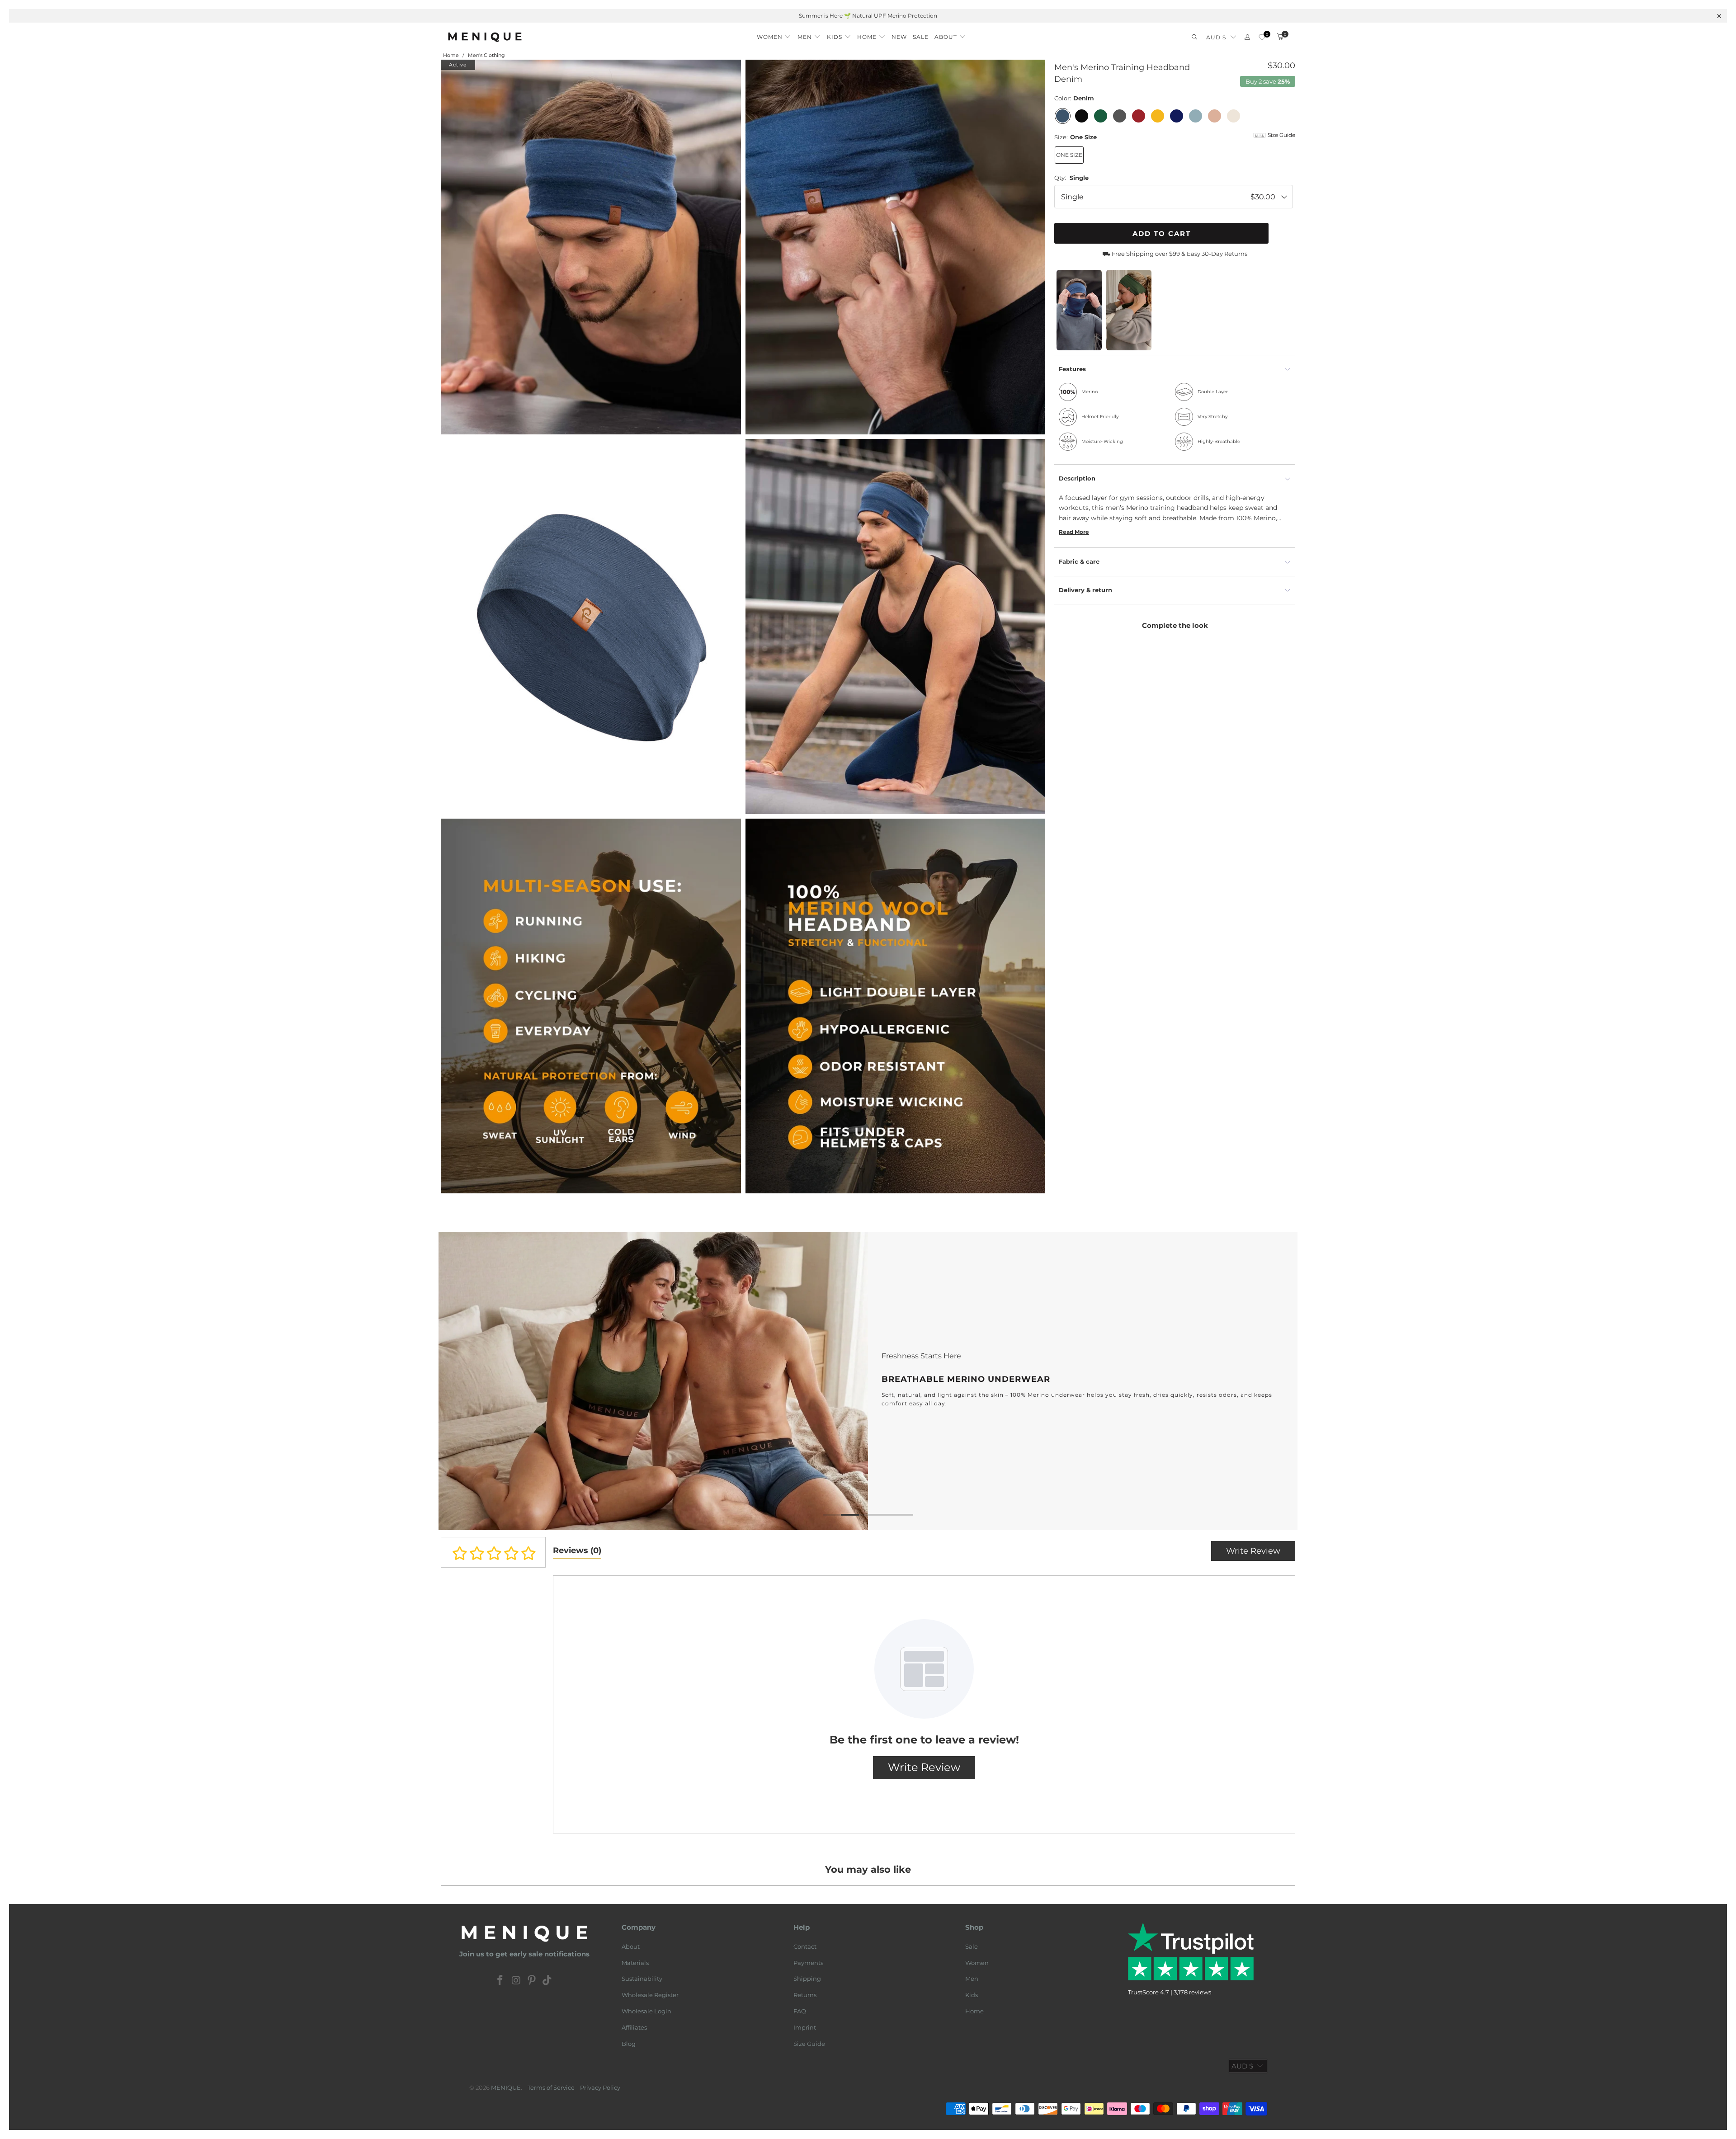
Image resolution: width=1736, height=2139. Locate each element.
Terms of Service (551, 2087)
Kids (972, 1995)
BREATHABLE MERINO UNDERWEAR (764, 1381)
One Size (1069, 155)
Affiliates (634, 2027)
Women (977, 1963)
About (631, 1946)
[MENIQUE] (485, 37)
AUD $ (1216, 37)
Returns (805, 1995)
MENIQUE (506, 2087)
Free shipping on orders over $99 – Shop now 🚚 (868, 16)
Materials (635, 1963)
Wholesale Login (646, 2011)
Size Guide (809, 2044)
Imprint (805, 2027)
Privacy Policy (600, 2087)
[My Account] (1247, 37)
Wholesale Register (650, 1995)
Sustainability (642, 1979)
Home (974, 2011)
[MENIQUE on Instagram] (516, 1981)
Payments (808, 1963)
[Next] (1276, 1381)
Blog (629, 2044)
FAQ (800, 2011)
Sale (972, 1946)
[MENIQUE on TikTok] (547, 1981)
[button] (774, 34)
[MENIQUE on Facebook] (500, 1981)
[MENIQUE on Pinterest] (532, 1981)
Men (972, 1979)
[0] (1262, 37)
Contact (805, 1946)
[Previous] (460, 1381)
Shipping (807, 1979)
